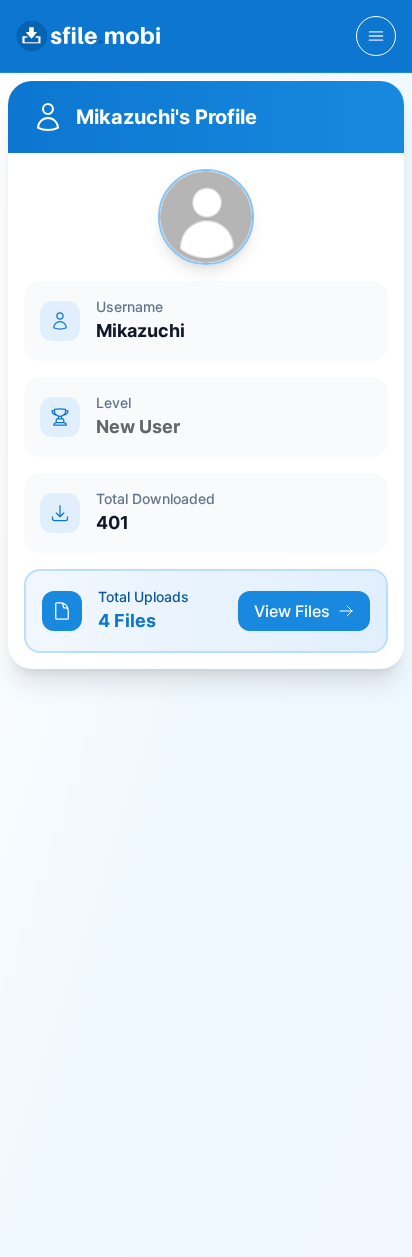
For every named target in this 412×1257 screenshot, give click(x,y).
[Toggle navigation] (376, 36)
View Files (292, 611)
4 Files (127, 620)
